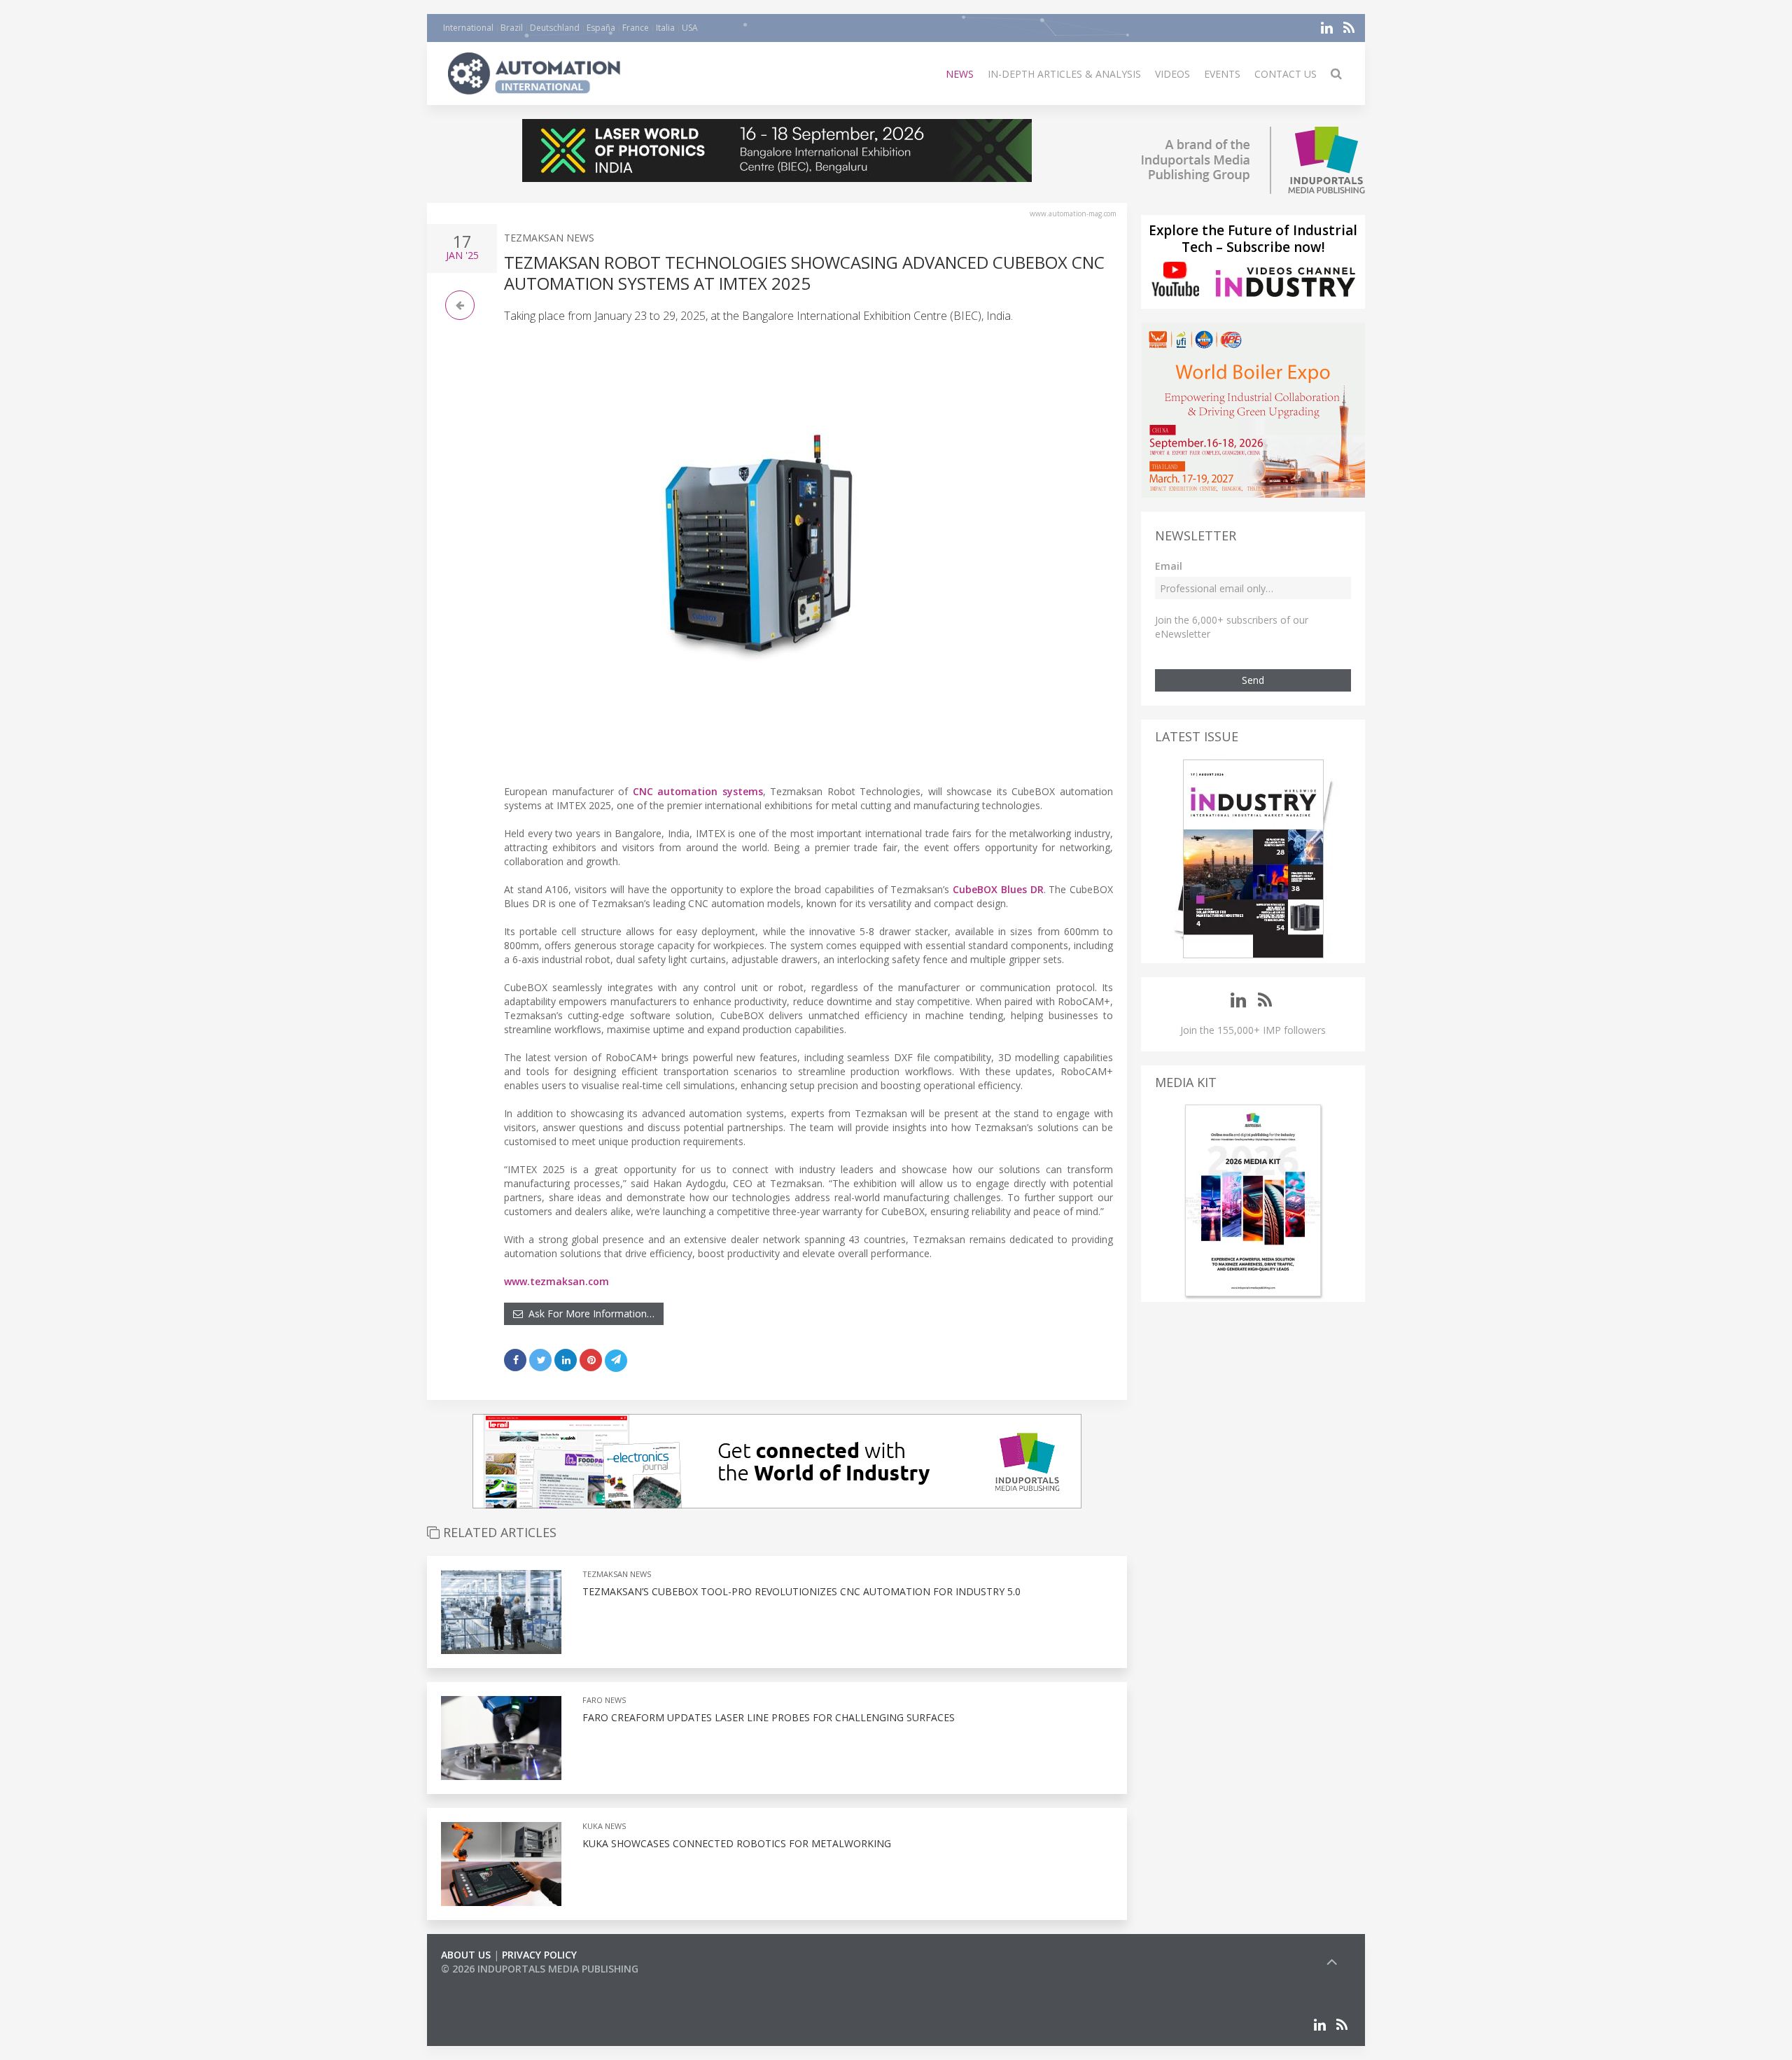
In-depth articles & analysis (1064, 74)
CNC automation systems (698, 791)
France (636, 28)
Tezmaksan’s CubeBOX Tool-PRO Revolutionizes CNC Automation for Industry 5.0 (801, 1591)
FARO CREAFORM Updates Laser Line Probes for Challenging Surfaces (769, 1717)
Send (1253, 680)
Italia (665, 28)
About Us (466, 1955)
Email (1169, 566)
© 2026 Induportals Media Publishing (540, 1969)
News (960, 74)
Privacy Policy (539, 1955)
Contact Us (1286, 74)
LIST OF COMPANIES (489, 1983)
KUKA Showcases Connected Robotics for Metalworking (737, 1843)
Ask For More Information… (589, 1313)
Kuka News (604, 1826)
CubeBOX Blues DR (998, 889)
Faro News (604, 1700)
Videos (1172, 74)
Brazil (512, 28)
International (468, 28)
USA (690, 28)
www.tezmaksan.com (556, 1281)
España (601, 28)
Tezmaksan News (549, 238)
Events (1222, 74)
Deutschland (555, 28)
